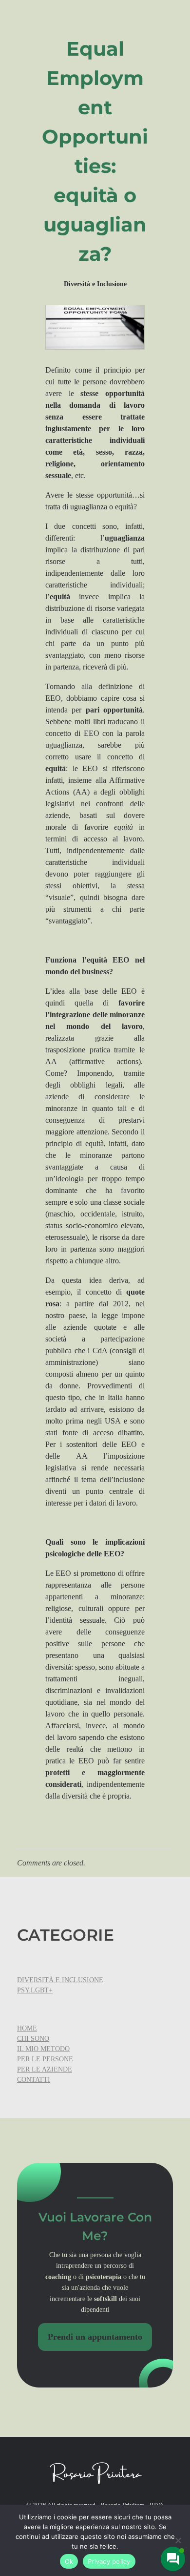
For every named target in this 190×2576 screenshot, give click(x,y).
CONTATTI (34, 2080)
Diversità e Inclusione (95, 284)
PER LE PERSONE (45, 2059)
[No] (178, 2540)
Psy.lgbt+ (35, 1990)
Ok (69, 2561)
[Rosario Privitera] (95, 2473)
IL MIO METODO (43, 2049)
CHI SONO (33, 2039)
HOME (27, 2028)
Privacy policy (109, 2561)
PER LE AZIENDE (45, 2069)
